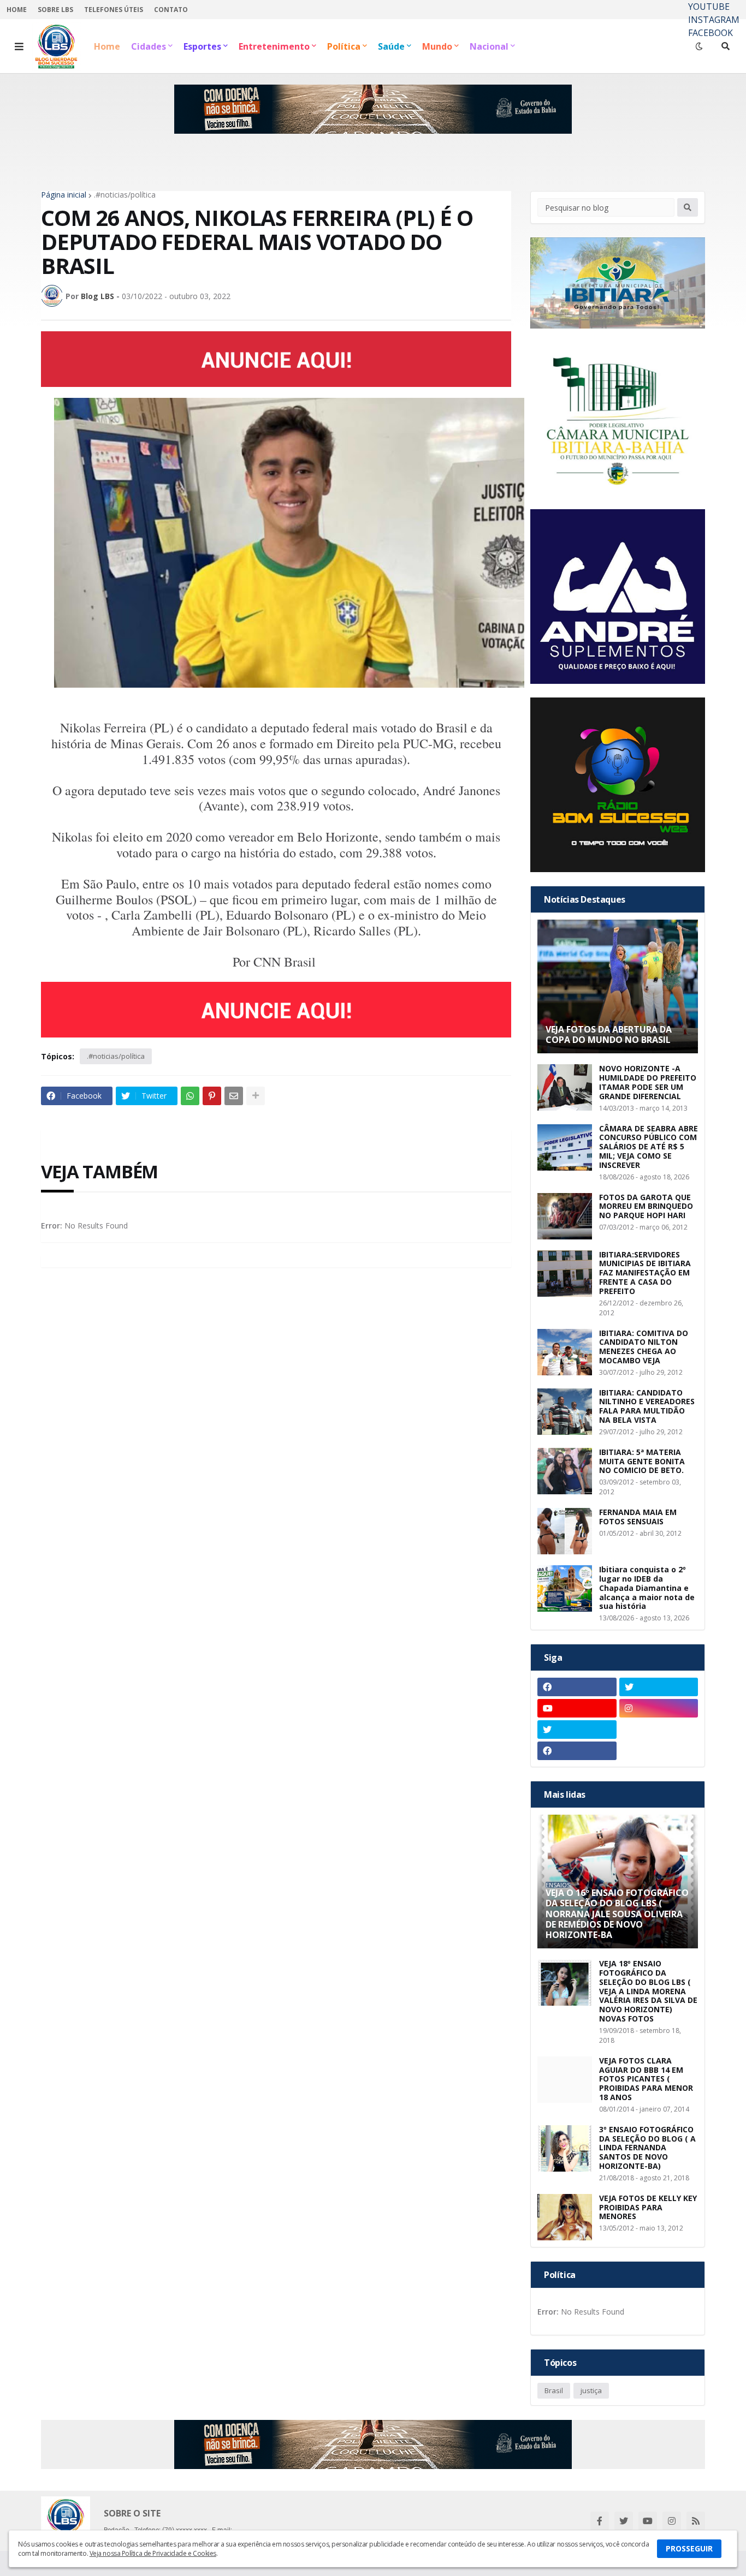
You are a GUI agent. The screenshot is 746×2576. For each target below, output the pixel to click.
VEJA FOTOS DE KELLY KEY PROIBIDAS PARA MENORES (648, 2208)
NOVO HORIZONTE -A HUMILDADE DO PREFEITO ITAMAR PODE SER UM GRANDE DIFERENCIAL (648, 1083)
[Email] (234, 1096)
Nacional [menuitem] (489, 46)
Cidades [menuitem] (149, 46)
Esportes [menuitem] (202, 46)
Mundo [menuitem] (437, 46)
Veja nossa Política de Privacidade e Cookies (153, 2553)
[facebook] (577, 1687)
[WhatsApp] (190, 1096)
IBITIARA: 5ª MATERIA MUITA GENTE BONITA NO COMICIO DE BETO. (642, 1462)
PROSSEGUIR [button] (689, 2548)
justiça (591, 2390)
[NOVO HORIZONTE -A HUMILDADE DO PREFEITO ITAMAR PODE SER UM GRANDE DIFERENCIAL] (565, 1087)
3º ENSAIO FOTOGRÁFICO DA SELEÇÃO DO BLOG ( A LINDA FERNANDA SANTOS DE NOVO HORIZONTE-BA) (647, 2148)
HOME (17, 10)
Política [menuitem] (344, 46)
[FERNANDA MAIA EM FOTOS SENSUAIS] (565, 1531)
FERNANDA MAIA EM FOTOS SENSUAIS (638, 1517)
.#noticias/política (125, 195)
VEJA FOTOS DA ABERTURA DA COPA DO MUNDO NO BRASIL (609, 1035)
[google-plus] (659, 1730)
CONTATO (171, 10)
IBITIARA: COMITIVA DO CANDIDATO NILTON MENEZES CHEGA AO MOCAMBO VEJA (644, 1347)
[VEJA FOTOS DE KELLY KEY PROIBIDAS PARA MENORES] (565, 2217)
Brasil (554, 2390)
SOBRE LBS (55, 10)
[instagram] (659, 1708)
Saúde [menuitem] (391, 46)
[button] (19, 46)
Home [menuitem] (107, 46)
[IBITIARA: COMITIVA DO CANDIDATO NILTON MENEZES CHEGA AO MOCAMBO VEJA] (565, 1352)
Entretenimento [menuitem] (274, 46)
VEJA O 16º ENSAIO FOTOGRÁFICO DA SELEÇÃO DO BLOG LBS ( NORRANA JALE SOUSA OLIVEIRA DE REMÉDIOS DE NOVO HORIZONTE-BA (617, 1914)
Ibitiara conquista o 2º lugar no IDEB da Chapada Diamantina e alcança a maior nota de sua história (647, 1588)
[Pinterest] (212, 1096)
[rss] (696, 2521)
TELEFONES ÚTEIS (114, 10)
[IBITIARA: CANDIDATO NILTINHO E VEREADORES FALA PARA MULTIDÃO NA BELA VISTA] (565, 1412)
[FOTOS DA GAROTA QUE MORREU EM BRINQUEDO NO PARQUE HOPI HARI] (565, 1216)
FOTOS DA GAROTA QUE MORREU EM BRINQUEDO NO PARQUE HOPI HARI (646, 1207)
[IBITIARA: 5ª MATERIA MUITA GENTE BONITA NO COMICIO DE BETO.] (565, 1471)
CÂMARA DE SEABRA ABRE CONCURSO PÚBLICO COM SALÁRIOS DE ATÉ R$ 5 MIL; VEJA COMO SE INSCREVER (649, 1147)
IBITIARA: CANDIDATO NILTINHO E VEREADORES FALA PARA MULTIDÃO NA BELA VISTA (647, 1407)
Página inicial (64, 195)
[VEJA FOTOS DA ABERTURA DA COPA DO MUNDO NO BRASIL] (618, 986)
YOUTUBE (709, 7)
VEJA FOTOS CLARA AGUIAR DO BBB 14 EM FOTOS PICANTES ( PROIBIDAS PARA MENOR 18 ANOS (646, 2079)
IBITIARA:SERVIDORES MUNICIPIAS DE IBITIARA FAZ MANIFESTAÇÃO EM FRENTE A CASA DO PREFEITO (645, 1273)
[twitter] (659, 1687)
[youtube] (577, 1708)
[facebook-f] (600, 2521)
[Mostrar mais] (256, 1096)
